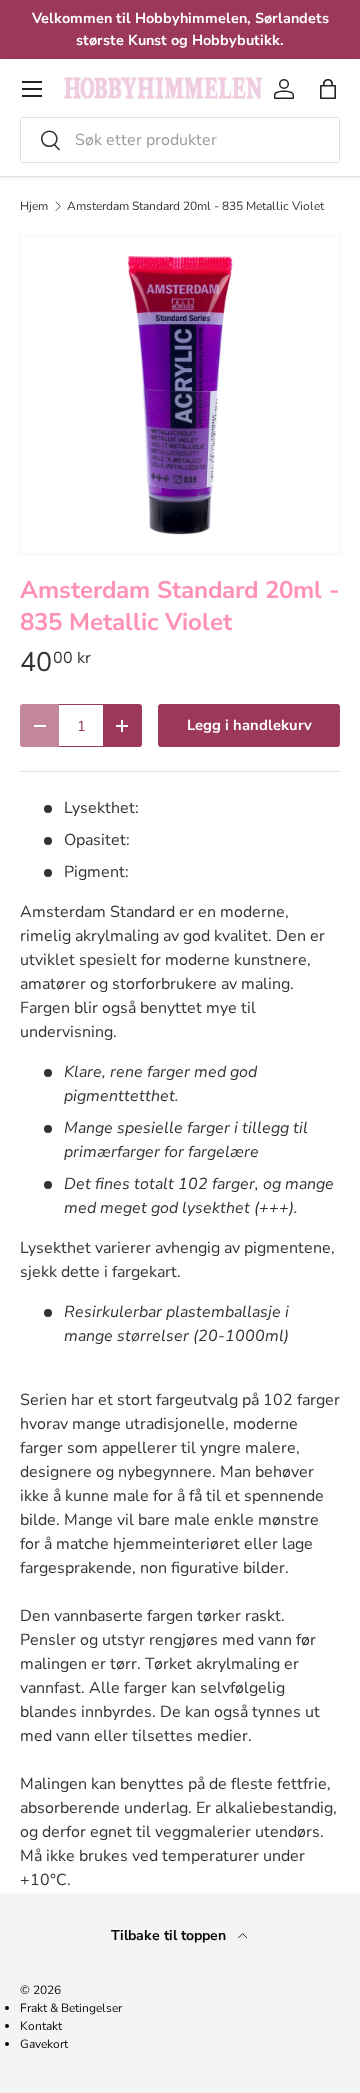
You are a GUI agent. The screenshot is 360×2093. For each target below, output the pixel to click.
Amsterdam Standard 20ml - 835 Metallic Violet (195, 206)
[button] (328, 89)
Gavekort (44, 2044)
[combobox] (180, 140)
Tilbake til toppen (170, 1935)
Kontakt (41, 2026)
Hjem (34, 206)
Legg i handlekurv (249, 725)
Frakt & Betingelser (71, 2008)
